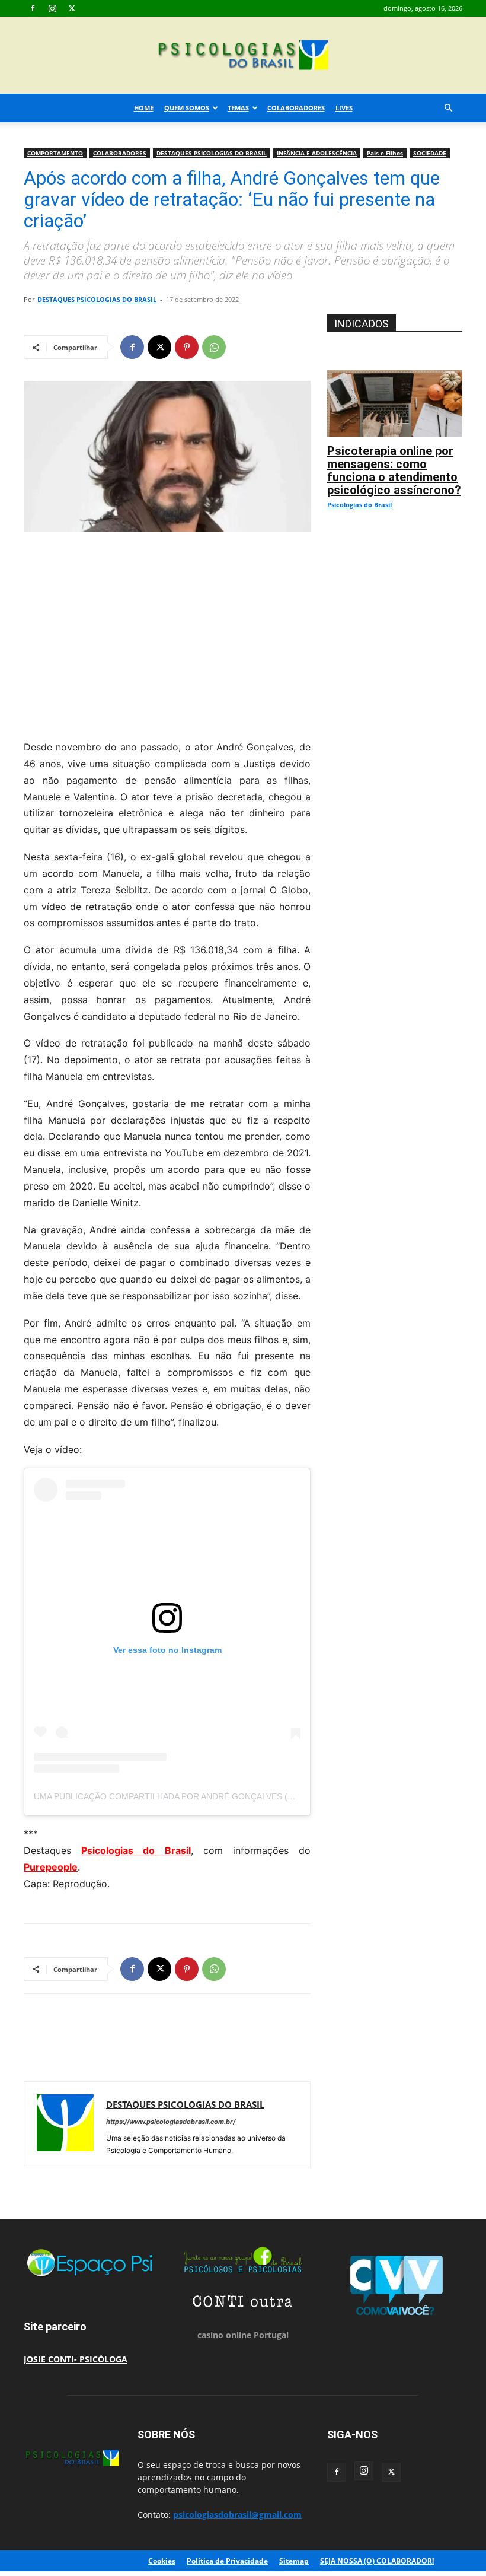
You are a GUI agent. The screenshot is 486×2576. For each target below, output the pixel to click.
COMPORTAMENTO (55, 153)
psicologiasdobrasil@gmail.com (237, 2515)
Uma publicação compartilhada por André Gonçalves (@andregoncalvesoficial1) (224, 1796)
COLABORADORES (296, 108)
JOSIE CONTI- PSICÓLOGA (76, 2359)
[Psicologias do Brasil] (243, 56)
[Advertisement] (167, 632)
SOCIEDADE (430, 153)
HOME (144, 108)
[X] (72, 8)
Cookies (162, 2561)
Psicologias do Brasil (136, 1850)
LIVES (344, 108)
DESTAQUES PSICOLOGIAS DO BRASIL (212, 153)
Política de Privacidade (227, 2561)
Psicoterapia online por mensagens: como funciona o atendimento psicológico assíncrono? (394, 470)
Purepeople (51, 1867)
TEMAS (238, 108)
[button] (448, 108)
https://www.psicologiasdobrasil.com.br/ (171, 2122)
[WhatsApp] (214, 347)
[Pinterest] (187, 347)
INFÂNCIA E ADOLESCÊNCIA (317, 153)
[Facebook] (33, 8)
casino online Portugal (243, 2335)
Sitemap (294, 2561)
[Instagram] (52, 8)
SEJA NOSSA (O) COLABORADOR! (377, 2561)
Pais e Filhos (385, 153)
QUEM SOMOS (187, 108)
